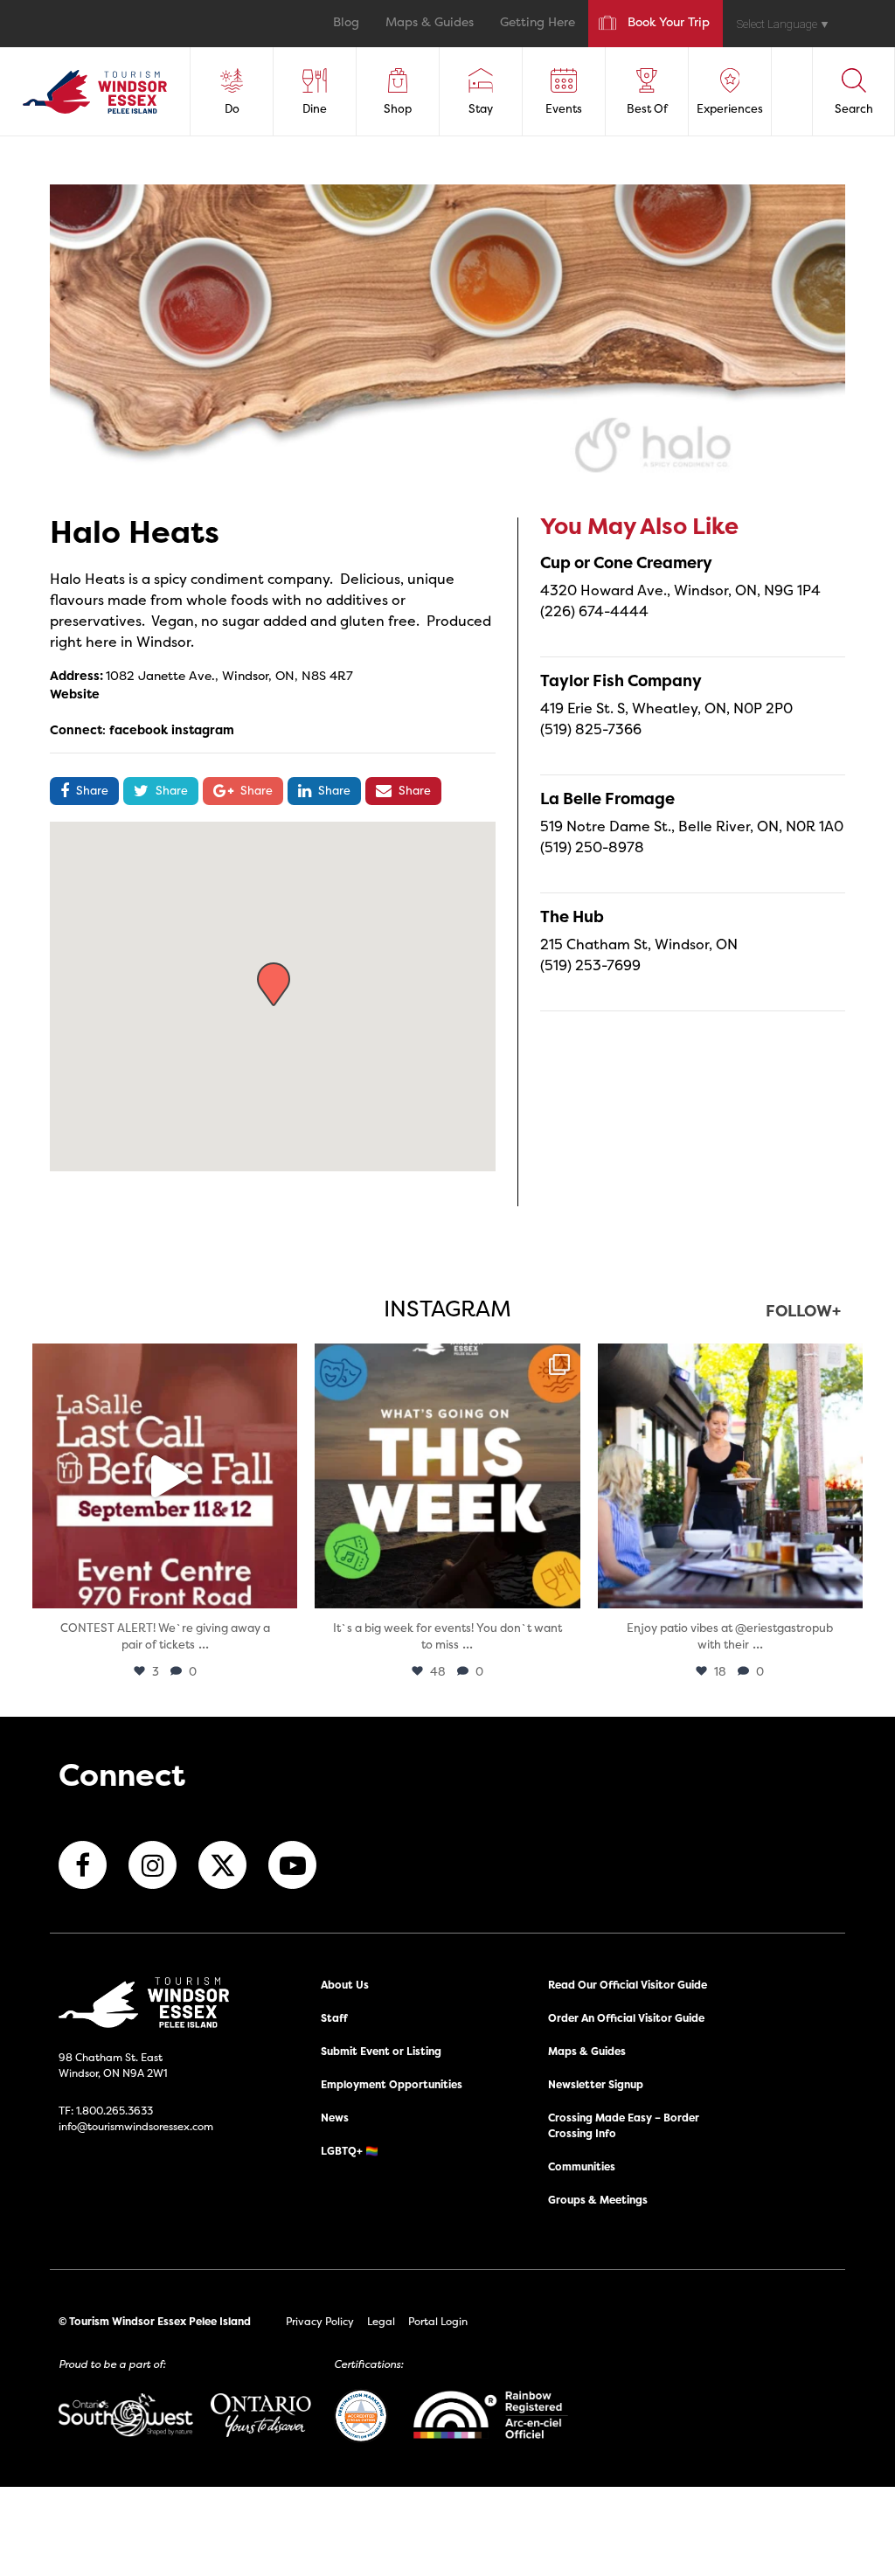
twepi (162, 1361)
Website (75, 694)
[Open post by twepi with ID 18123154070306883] (447, 1476)
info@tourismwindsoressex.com (136, 2126)
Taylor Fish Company (621, 680)
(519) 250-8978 (592, 847)
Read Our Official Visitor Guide (628, 1985)
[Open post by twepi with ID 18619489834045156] (730, 1476)
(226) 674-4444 (594, 611)
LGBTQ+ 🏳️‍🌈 (350, 2151)
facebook (139, 729)
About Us (345, 1985)
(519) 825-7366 (591, 729)
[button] (274, 984)
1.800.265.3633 (114, 2111)
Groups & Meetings (598, 2200)
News (335, 2118)
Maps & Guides (430, 23)
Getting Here (538, 23)
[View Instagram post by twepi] (280, 1587)
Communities (582, 2166)
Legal (381, 2321)
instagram (203, 729)
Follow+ (803, 1312)
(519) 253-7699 (590, 965)
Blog (346, 23)
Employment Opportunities (392, 2084)
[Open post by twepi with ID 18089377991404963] (165, 1476)
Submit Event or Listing (381, 2051)
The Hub (572, 917)
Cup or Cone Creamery (626, 562)
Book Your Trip (669, 23)
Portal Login (438, 2321)
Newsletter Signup (596, 2084)
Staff (334, 2018)
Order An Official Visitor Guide (626, 2018)
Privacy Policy (320, 2321)
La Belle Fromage (607, 798)
